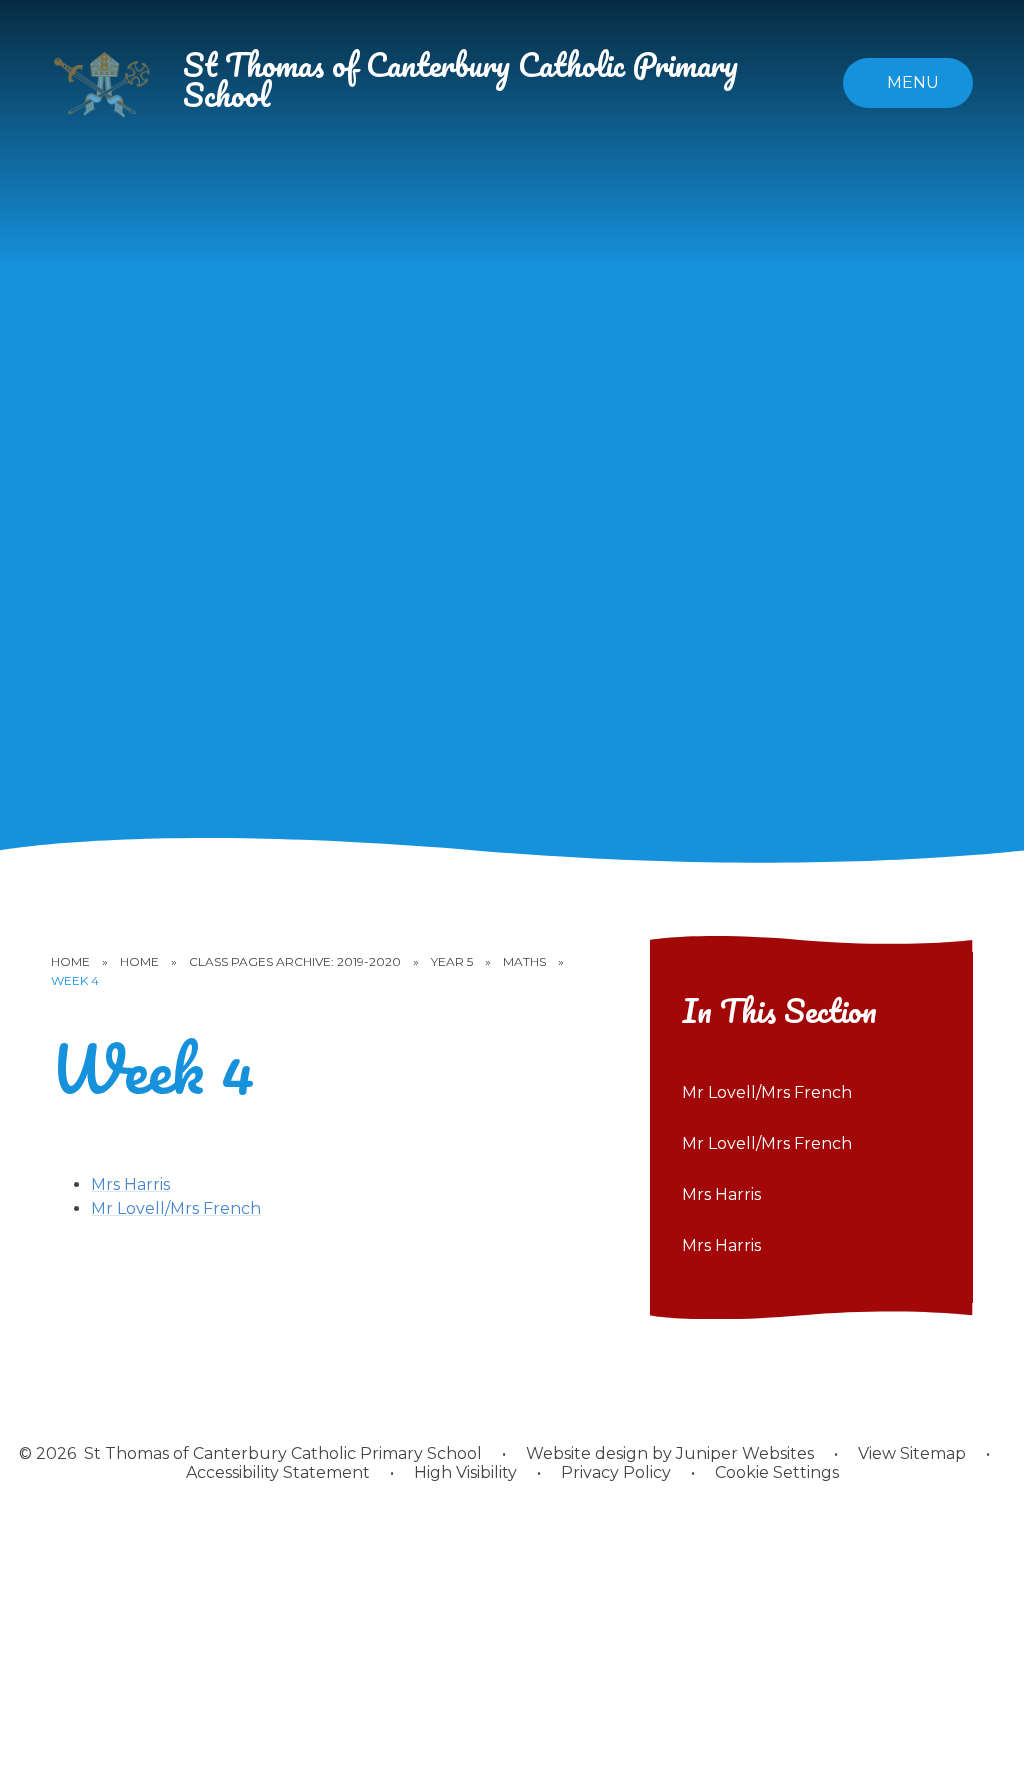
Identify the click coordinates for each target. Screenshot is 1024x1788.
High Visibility (465, 1472)
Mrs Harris (130, 1184)
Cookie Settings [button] (777, 1472)
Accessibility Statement (278, 1472)
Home (70, 961)
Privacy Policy (616, 1472)
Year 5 (452, 961)
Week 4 (75, 980)
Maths (524, 961)
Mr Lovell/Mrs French (176, 1208)
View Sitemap (912, 1453)
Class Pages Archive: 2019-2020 (295, 961)
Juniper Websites (745, 1453)
